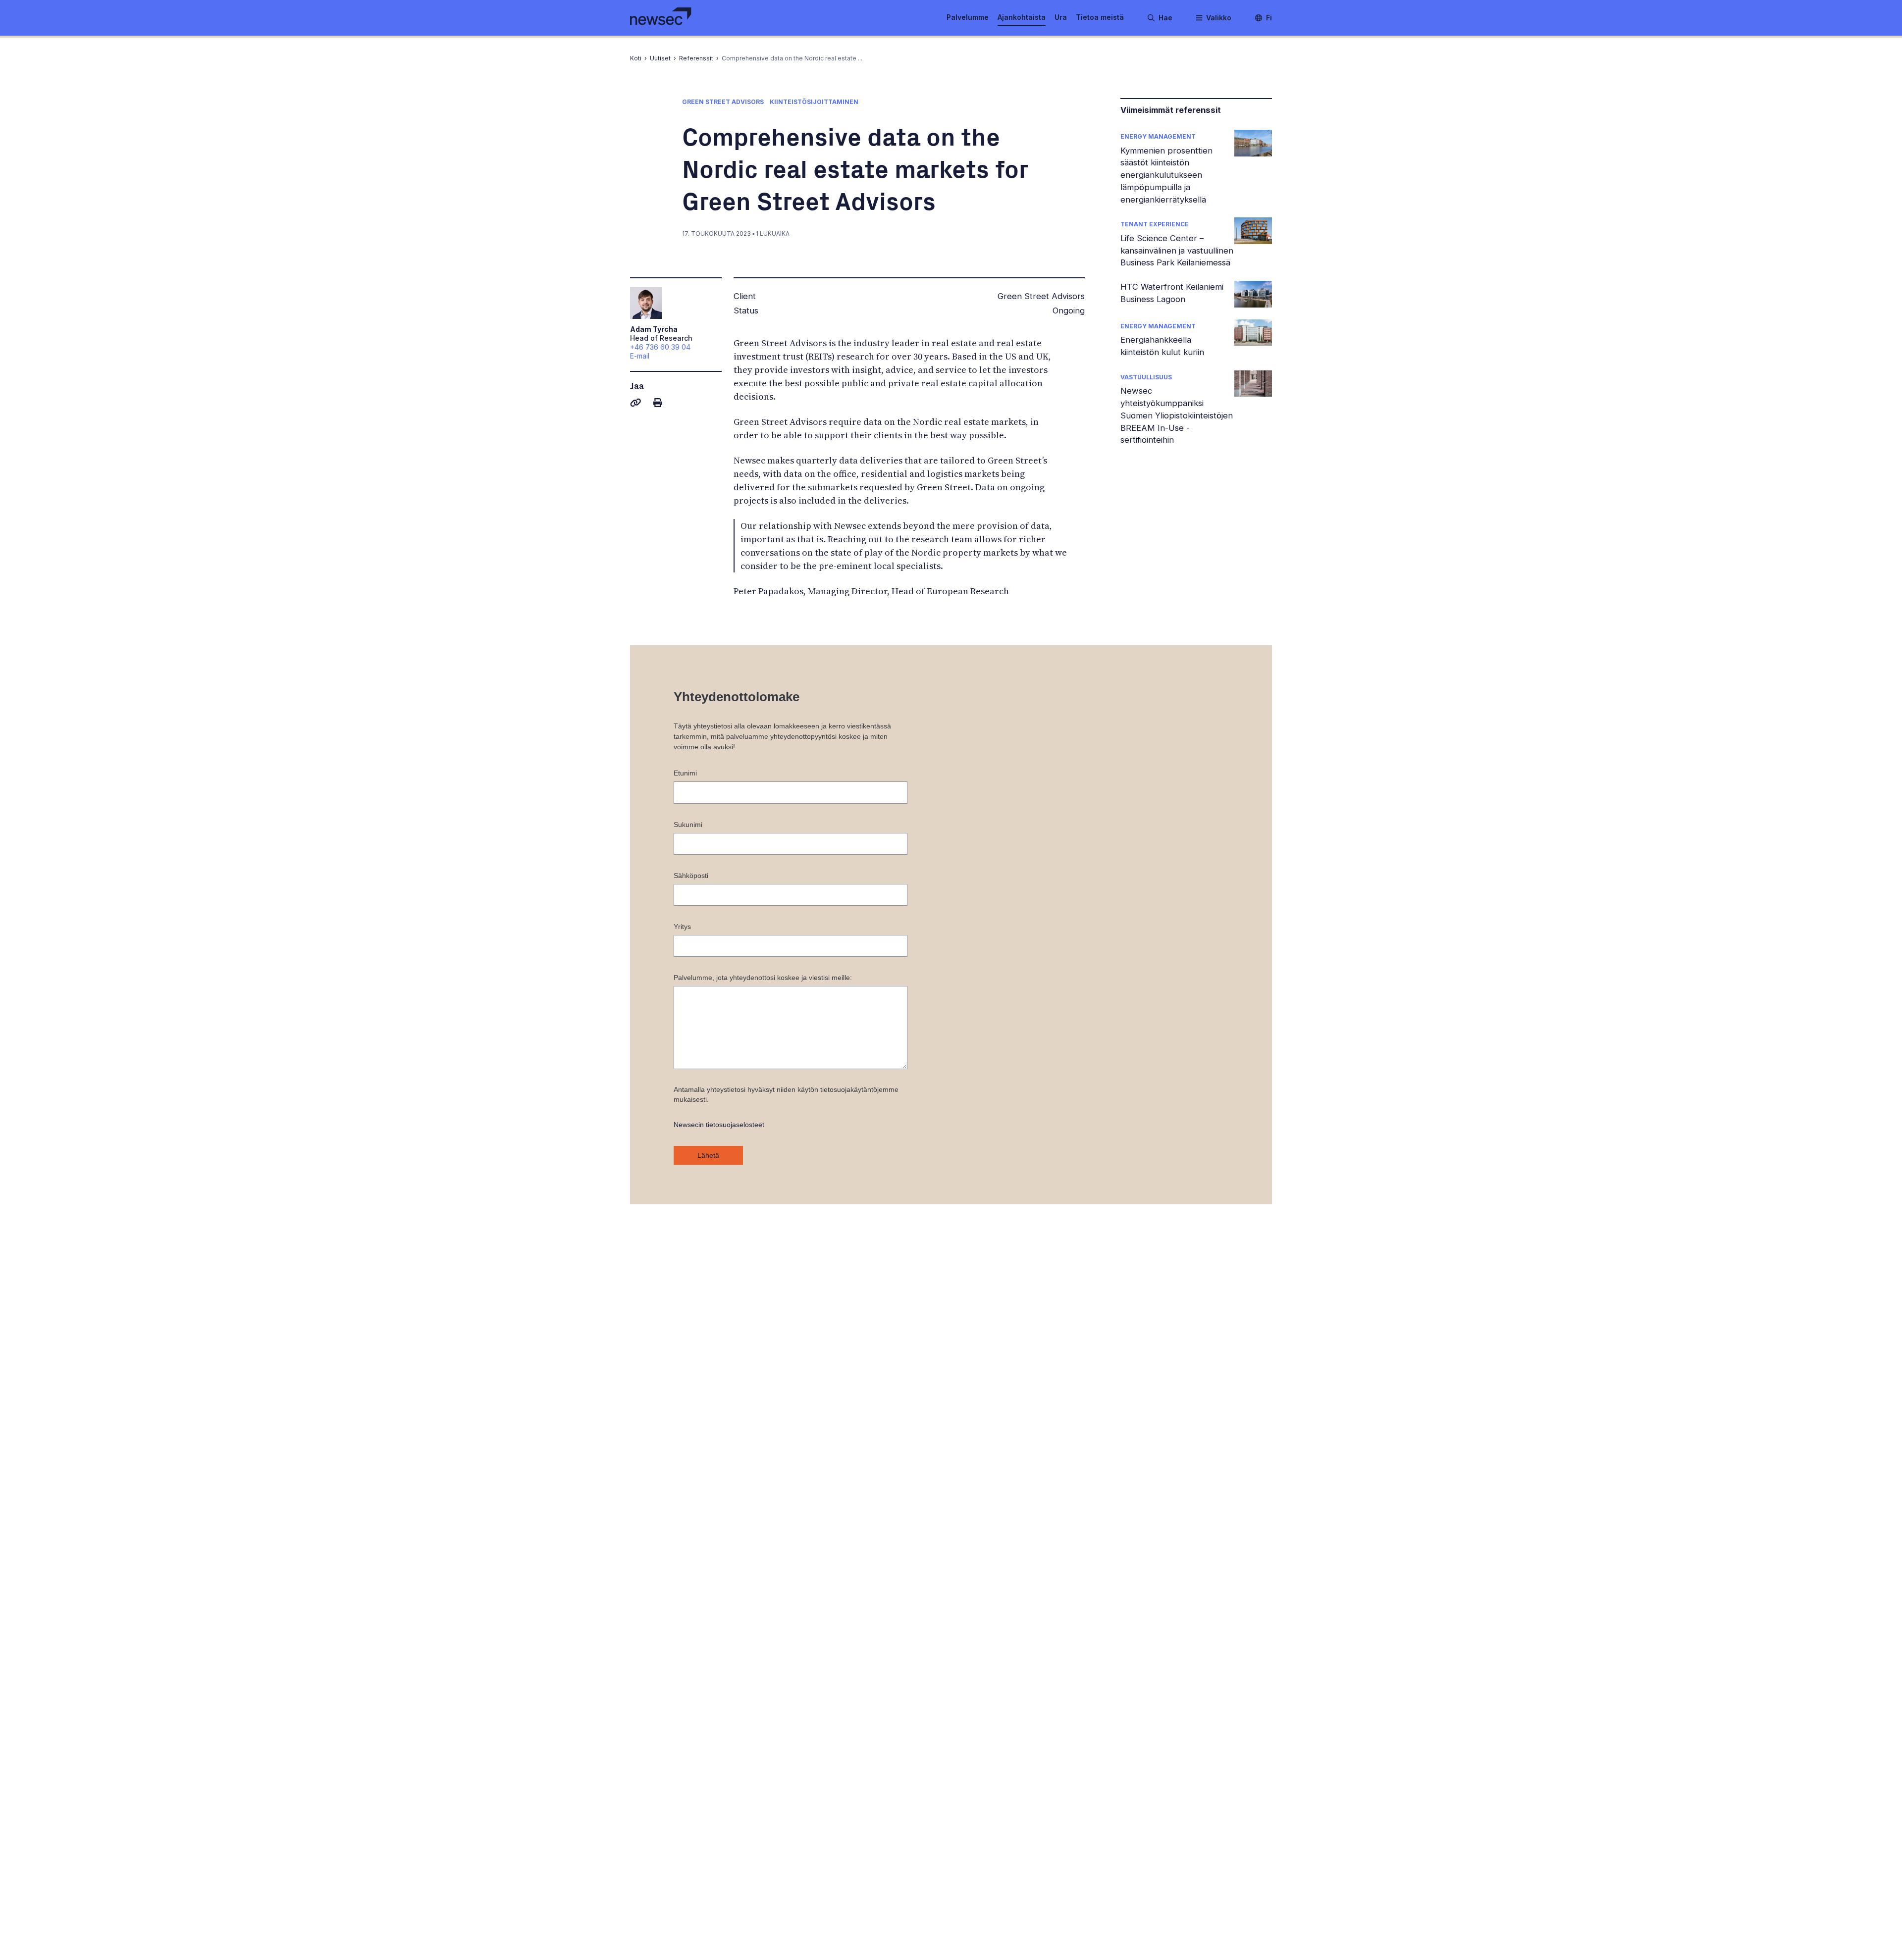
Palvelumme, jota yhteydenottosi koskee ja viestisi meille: (763, 978)
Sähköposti (691, 876)
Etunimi (685, 773)
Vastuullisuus (1146, 377)
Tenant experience (1155, 224)
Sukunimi (688, 825)
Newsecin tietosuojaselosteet (719, 1125)
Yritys (682, 927)
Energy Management (1158, 136)
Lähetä (708, 1155)
